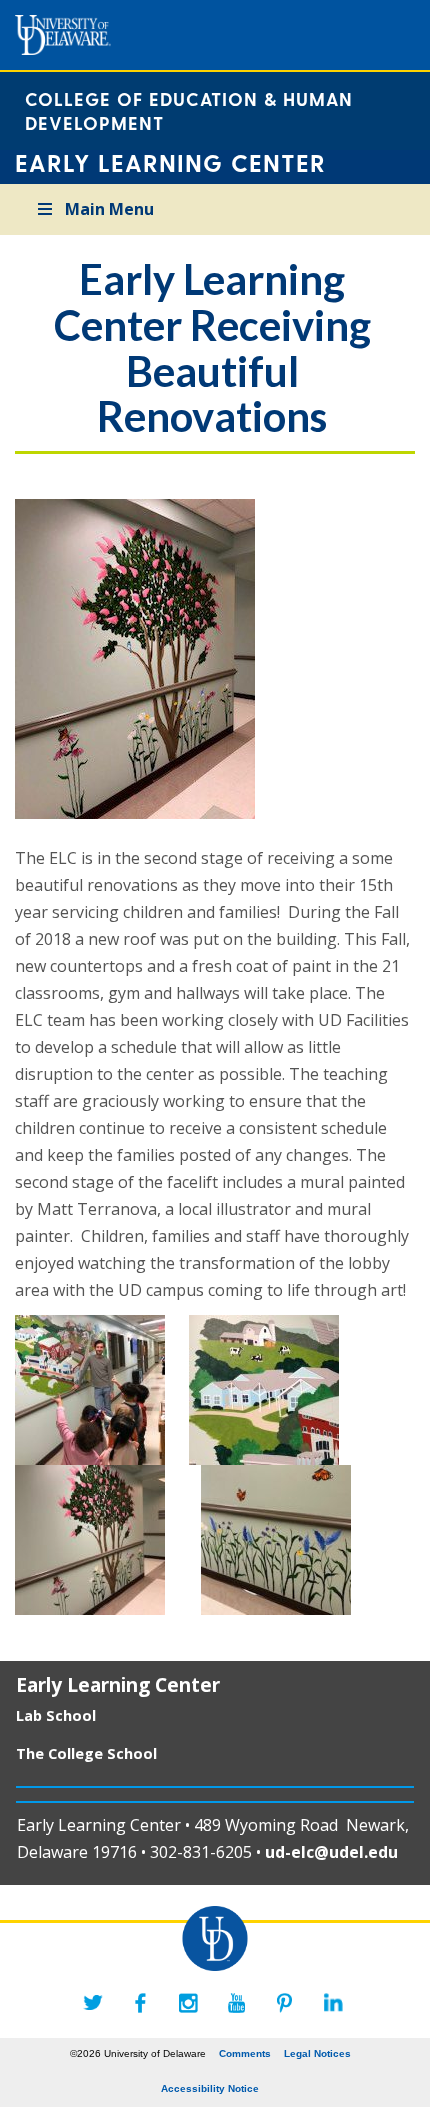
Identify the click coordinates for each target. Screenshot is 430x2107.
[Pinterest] (285, 2003)
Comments (245, 2053)
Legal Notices (317, 2053)
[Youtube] (237, 2003)
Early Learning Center (118, 1684)
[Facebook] (141, 2003)
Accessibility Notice (210, 2088)
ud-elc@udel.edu (333, 1852)
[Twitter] (93, 2003)
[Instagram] (189, 2003)
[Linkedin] (333, 2003)
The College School (86, 1753)
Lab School (56, 1715)
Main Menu (109, 209)
